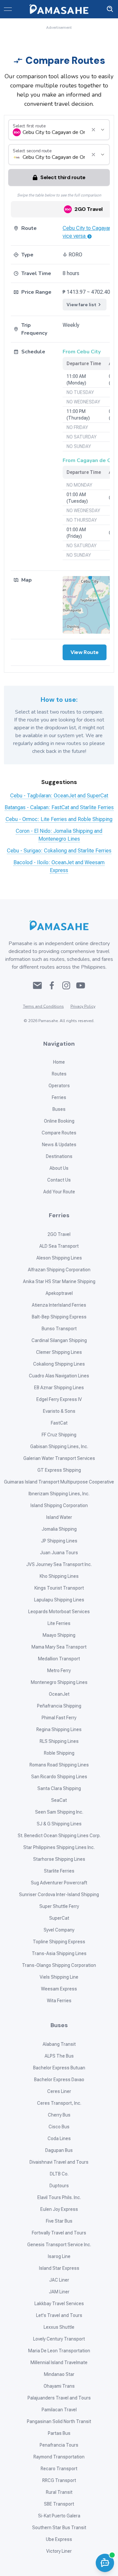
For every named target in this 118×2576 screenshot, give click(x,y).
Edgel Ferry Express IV (59, 1399)
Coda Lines (59, 2138)
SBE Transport (59, 2504)
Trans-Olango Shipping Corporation (59, 1965)
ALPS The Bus (59, 2056)
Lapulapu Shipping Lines (59, 1600)
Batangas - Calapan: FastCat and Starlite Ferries (59, 807)
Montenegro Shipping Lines (59, 1682)
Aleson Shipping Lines (59, 1258)
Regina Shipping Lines (59, 1729)
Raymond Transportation (59, 2457)
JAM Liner (59, 2292)
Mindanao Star (59, 2374)
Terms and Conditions (43, 1006)
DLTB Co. (59, 2174)
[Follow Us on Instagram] (66, 985)
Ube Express (59, 2539)
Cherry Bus (59, 2115)
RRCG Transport (59, 2480)
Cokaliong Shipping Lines (59, 1364)
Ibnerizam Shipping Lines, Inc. (59, 1494)
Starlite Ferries (59, 1871)
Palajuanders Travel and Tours (59, 2398)
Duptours (59, 2186)
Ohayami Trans (59, 2386)
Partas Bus (59, 2433)
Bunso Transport (59, 1329)
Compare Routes (59, 1133)
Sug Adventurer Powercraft (59, 1883)
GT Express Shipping (59, 1470)
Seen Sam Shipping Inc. (59, 1812)
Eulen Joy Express (59, 2209)
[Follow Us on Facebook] (52, 985)
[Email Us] (37, 985)
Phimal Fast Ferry (59, 1718)
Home (59, 1062)
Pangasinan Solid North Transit (59, 2421)
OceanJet (59, 1694)
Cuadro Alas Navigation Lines (59, 1376)
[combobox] (54, 132)
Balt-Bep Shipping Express (59, 1317)
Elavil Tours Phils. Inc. (59, 2197)
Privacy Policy (83, 1006)
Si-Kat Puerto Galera (59, 2516)
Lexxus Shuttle (59, 2327)
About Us (59, 1168)
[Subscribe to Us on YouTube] (81, 985)
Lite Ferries (59, 1623)
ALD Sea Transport (59, 1246)
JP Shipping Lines (59, 1541)
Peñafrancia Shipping (59, 1706)
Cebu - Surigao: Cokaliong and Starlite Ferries (59, 851)
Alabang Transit (59, 2044)
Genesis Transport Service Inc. (59, 2245)
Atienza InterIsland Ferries (59, 1305)
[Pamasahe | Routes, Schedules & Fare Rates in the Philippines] (59, 9)
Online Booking (59, 1121)
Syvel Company (59, 1930)
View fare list (82, 305)
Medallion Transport (59, 1659)
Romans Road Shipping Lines (59, 1765)
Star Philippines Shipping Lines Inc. (59, 1847)
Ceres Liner (59, 2091)
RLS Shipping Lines (59, 1741)
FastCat (59, 1423)
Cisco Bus (59, 2127)
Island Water (59, 1517)
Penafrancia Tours (59, 2445)
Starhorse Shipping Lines (59, 1859)
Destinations (59, 1156)
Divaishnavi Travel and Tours (59, 2162)
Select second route (32, 151)
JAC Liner (59, 2280)
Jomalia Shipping (59, 1529)
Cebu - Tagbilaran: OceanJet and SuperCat (59, 796)
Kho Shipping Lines (59, 1576)
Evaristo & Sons (59, 1411)
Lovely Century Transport (59, 2339)
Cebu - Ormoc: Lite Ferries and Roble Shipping (59, 819)
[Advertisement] (59, 39)
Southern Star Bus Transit (59, 2528)
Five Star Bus (59, 2221)
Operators (59, 1086)
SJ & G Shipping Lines (59, 1824)
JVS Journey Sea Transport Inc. (59, 1564)
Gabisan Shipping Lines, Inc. (59, 1447)
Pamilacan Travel (59, 2410)
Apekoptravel (59, 1293)
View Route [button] (85, 652)
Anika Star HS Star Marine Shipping (59, 1281)
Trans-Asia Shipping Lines (59, 1953)
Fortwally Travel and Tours (59, 2233)
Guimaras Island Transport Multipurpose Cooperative (59, 1482)
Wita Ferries (59, 2001)
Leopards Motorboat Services (59, 1612)
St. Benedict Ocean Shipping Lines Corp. (59, 1836)
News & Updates (59, 1145)
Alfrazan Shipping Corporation (59, 1270)
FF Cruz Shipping (59, 1435)
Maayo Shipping (59, 1635)
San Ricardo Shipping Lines (59, 1777)
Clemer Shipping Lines (59, 1352)
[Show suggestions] (93, 130)
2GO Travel (59, 1234)
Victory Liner (59, 2551)
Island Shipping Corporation (59, 1505)
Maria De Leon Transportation (59, 2351)
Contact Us (59, 1180)
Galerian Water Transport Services (59, 1458)
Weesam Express (59, 1989)
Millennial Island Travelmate (59, 2362)
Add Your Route (59, 1192)
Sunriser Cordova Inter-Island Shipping (59, 1895)
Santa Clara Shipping (59, 1788)
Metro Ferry (59, 1671)
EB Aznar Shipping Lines (59, 1388)
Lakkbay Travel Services (59, 2304)
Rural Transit (59, 2492)
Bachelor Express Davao (59, 2080)
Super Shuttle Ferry (59, 1906)
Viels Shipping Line (59, 1977)
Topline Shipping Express (59, 1942)
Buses (59, 1109)
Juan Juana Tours (59, 1553)
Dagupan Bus (59, 2150)
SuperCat (59, 1918)
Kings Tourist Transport (59, 1588)
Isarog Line (59, 2256)
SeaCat (59, 1800)
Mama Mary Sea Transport (59, 1647)
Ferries (59, 1097)
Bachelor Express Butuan (59, 2068)
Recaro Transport (59, 2469)
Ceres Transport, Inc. (59, 2103)
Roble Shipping (59, 1753)
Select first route (29, 126)
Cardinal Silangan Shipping (59, 1340)
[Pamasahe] (59, 925)
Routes (59, 1074)
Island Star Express (59, 2268)
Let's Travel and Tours (59, 2315)
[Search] (110, 9)
